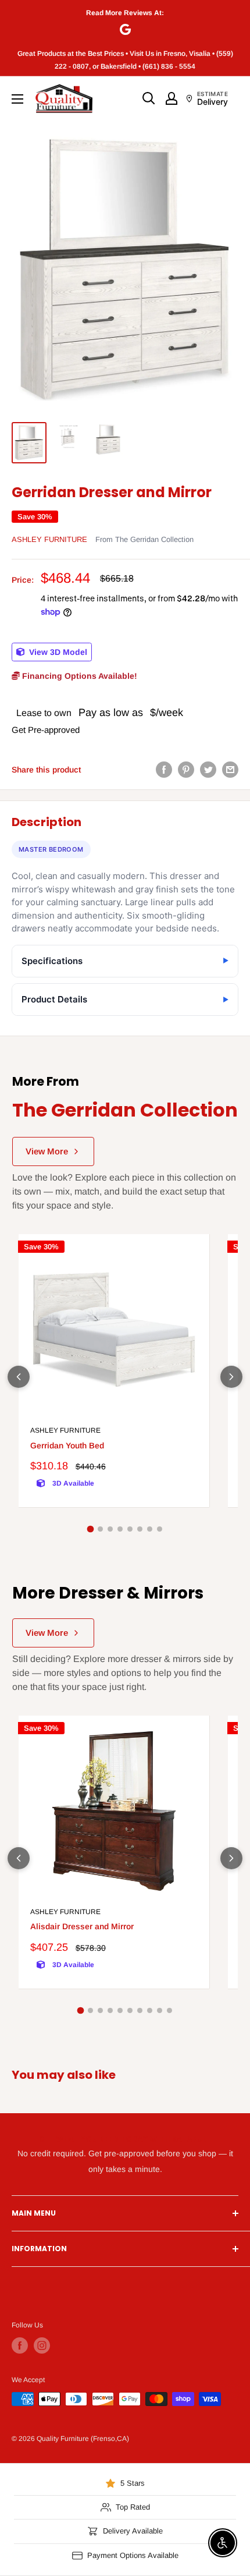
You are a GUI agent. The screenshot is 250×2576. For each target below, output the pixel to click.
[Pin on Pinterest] (186, 769)
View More (47, 1151)
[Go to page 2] (100, 1529)
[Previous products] (19, 1377)
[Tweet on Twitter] (208, 769)
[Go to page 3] (110, 1529)
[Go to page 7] (150, 1529)
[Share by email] (230, 769)
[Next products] (231, 1377)
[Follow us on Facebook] (20, 2345)
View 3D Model (57, 652)
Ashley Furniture (49, 539)
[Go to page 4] (120, 1529)
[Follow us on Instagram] (42, 2345)
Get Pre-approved (46, 730)
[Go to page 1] (91, 1529)
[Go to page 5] (130, 1529)
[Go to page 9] (160, 2010)
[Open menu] (17, 99)
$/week (167, 713)
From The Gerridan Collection (144, 539)
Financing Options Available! (78, 676)
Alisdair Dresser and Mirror (82, 1926)
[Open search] (149, 98)
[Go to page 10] (169, 2010)
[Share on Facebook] (164, 769)
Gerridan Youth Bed (67, 1445)
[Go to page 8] (160, 1529)
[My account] (172, 98)
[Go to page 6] (140, 1529)
